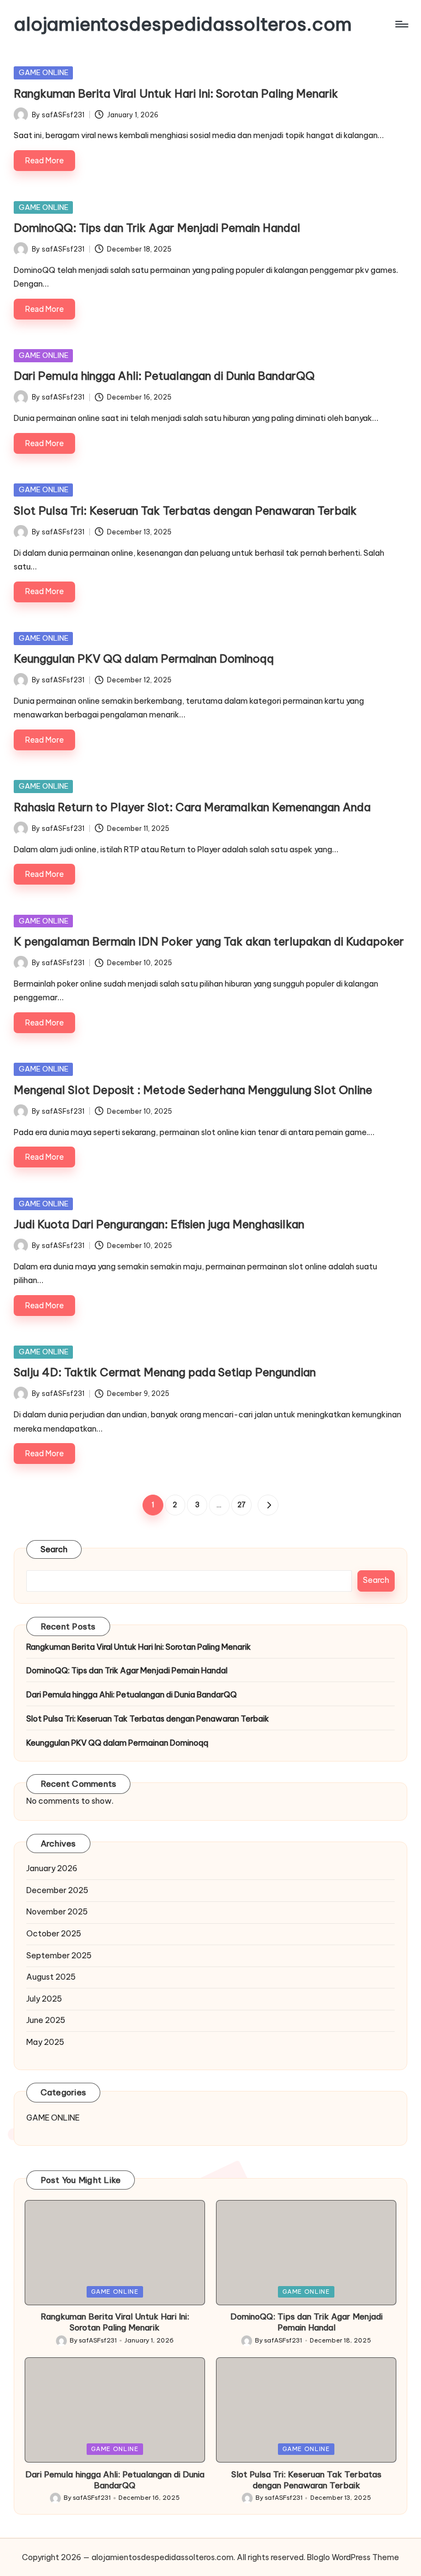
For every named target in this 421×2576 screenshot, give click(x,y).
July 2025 (44, 1999)
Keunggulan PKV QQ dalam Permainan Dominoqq (144, 659)
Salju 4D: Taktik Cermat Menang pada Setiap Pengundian (165, 1372)
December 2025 (57, 1890)
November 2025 (57, 1912)
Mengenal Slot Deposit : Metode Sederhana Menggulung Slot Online (193, 1090)
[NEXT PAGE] (268, 1505)
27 (241, 1505)
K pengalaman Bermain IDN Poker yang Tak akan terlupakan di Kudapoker (209, 941)
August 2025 (51, 1977)
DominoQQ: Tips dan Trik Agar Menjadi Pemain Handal (157, 228)
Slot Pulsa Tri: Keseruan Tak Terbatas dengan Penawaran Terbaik (185, 511)
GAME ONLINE (44, 72)
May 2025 (45, 2042)
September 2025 (59, 1956)
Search (54, 1549)
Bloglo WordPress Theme (353, 2557)
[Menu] (401, 24)
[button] (268, 1505)
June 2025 (46, 2020)
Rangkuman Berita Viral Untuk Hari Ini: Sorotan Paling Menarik (176, 93)
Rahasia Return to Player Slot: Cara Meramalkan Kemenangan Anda (192, 807)
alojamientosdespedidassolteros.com (183, 24)
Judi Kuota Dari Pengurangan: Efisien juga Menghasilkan (159, 1224)
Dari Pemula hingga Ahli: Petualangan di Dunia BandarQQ (164, 376)
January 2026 (52, 1868)
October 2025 (54, 1934)
